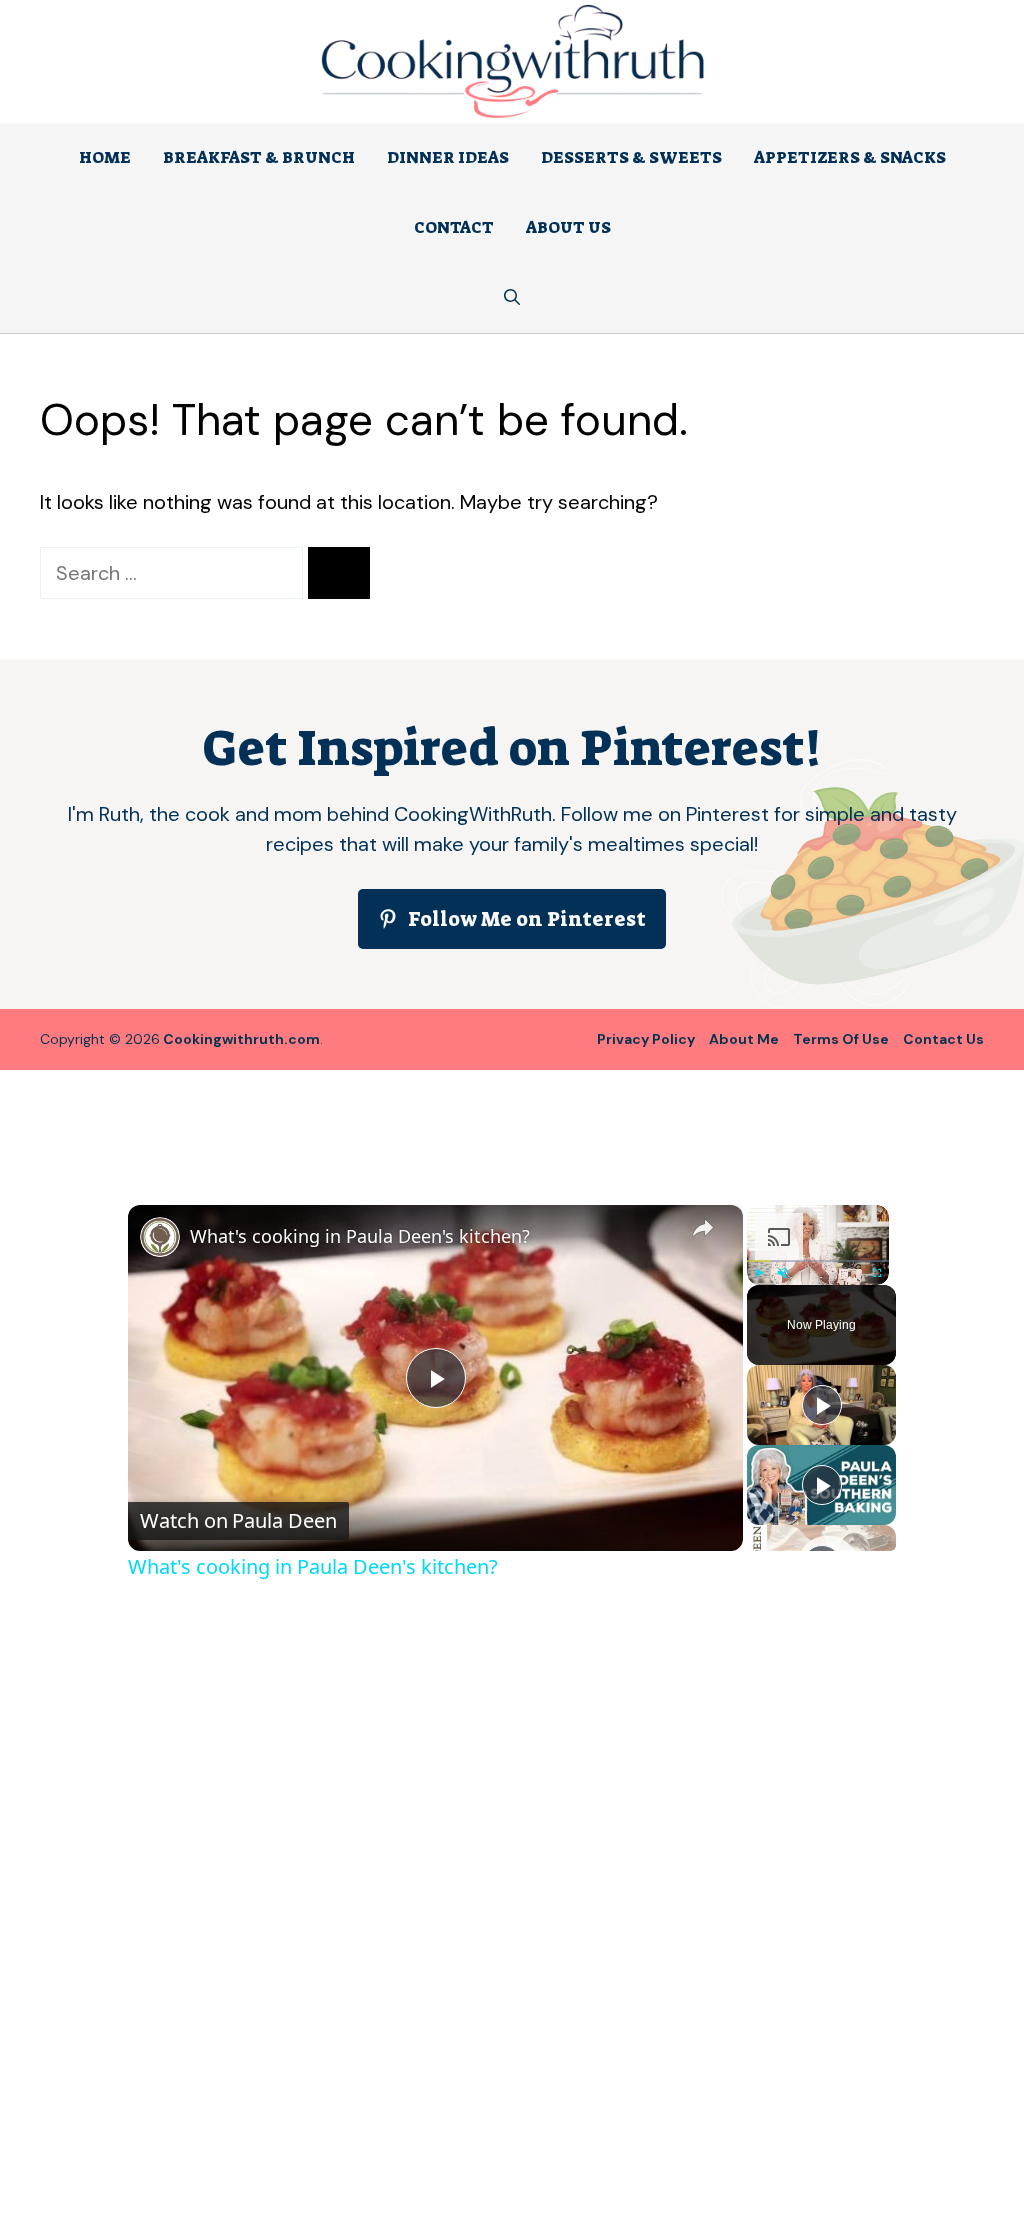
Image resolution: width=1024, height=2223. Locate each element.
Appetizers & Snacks (850, 157)
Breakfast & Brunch (259, 157)
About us (568, 227)
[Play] (759, 1273)
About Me (744, 1039)
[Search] (339, 573)
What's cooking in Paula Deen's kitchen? (360, 1236)
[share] (703, 1227)
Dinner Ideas (448, 157)
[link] (160, 1237)
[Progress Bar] (818, 1261)
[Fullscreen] (877, 1273)
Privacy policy (646, 1039)
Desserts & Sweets (631, 157)
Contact (454, 227)
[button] (512, 298)
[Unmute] (783, 1273)
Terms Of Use (841, 1039)
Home (105, 157)
